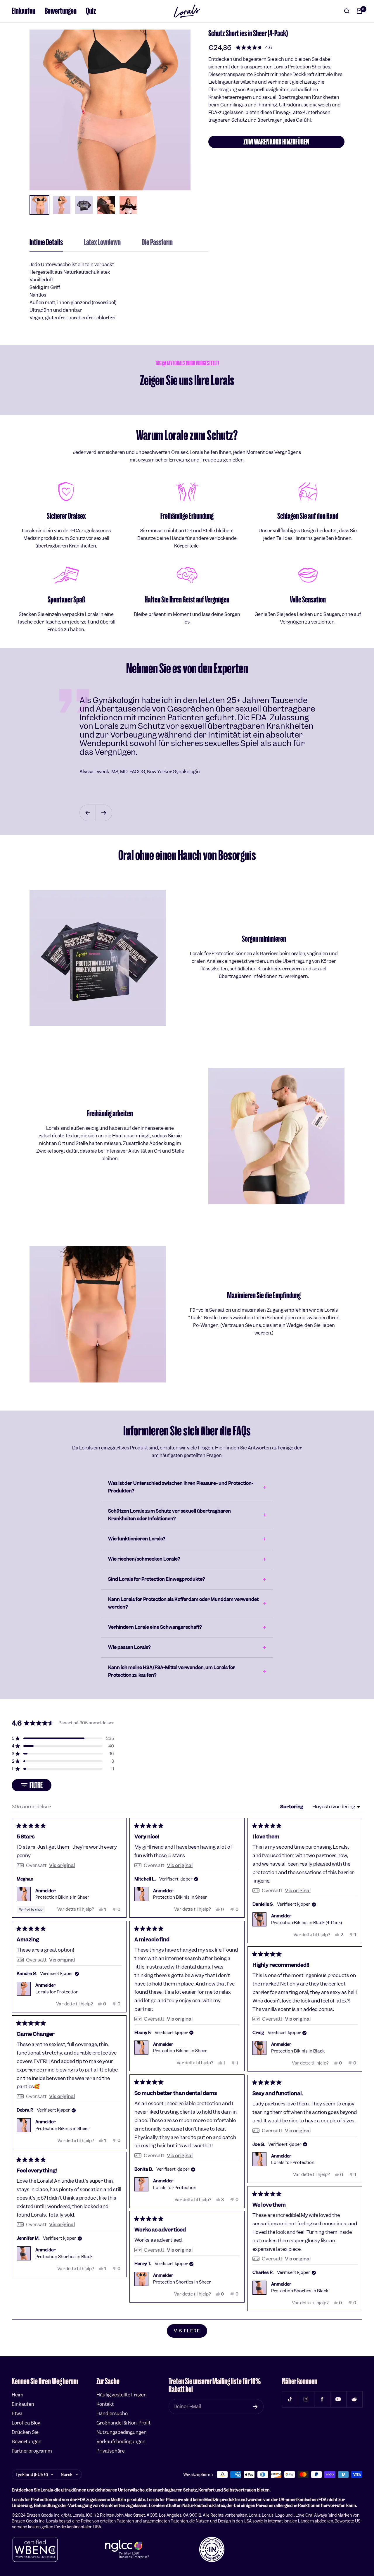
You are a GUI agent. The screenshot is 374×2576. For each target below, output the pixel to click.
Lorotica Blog (26, 2423)
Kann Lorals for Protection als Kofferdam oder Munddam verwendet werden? (183, 1603)
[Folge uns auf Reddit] (354, 2399)
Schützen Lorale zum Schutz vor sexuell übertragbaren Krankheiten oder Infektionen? (169, 1515)
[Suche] (347, 11)
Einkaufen (24, 11)
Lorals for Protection (57, 1992)
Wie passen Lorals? (129, 1647)
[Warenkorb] (359, 11)
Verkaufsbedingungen (121, 2442)
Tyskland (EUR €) (32, 2475)
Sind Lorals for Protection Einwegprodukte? (156, 1579)
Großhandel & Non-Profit (123, 2423)
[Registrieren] (255, 2407)
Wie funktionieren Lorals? (137, 1539)
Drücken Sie (25, 2432)
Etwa (17, 2414)
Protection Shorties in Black (64, 2257)
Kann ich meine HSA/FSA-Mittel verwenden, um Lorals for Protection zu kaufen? (172, 1671)
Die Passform (157, 243)
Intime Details (46, 243)
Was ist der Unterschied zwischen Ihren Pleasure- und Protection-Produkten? (181, 1487)
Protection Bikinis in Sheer (62, 1897)
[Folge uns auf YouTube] (338, 2399)
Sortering (292, 1807)
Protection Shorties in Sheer (182, 2282)
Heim (18, 2395)
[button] (254, 47)
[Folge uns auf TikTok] (290, 2399)
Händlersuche (112, 2414)
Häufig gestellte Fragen (122, 2395)
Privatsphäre (111, 2451)
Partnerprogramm (32, 2451)
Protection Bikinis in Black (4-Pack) (307, 1923)
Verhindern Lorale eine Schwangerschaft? (155, 1627)
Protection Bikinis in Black (298, 2051)
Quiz (91, 11)
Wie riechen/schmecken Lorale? (144, 1559)
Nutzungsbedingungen (122, 2432)
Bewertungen (61, 11)
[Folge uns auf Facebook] (322, 2399)
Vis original (62, 1865)
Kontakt (105, 2404)
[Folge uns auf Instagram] (306, 2399)
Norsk (67, 2475)
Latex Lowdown (102, 243)
